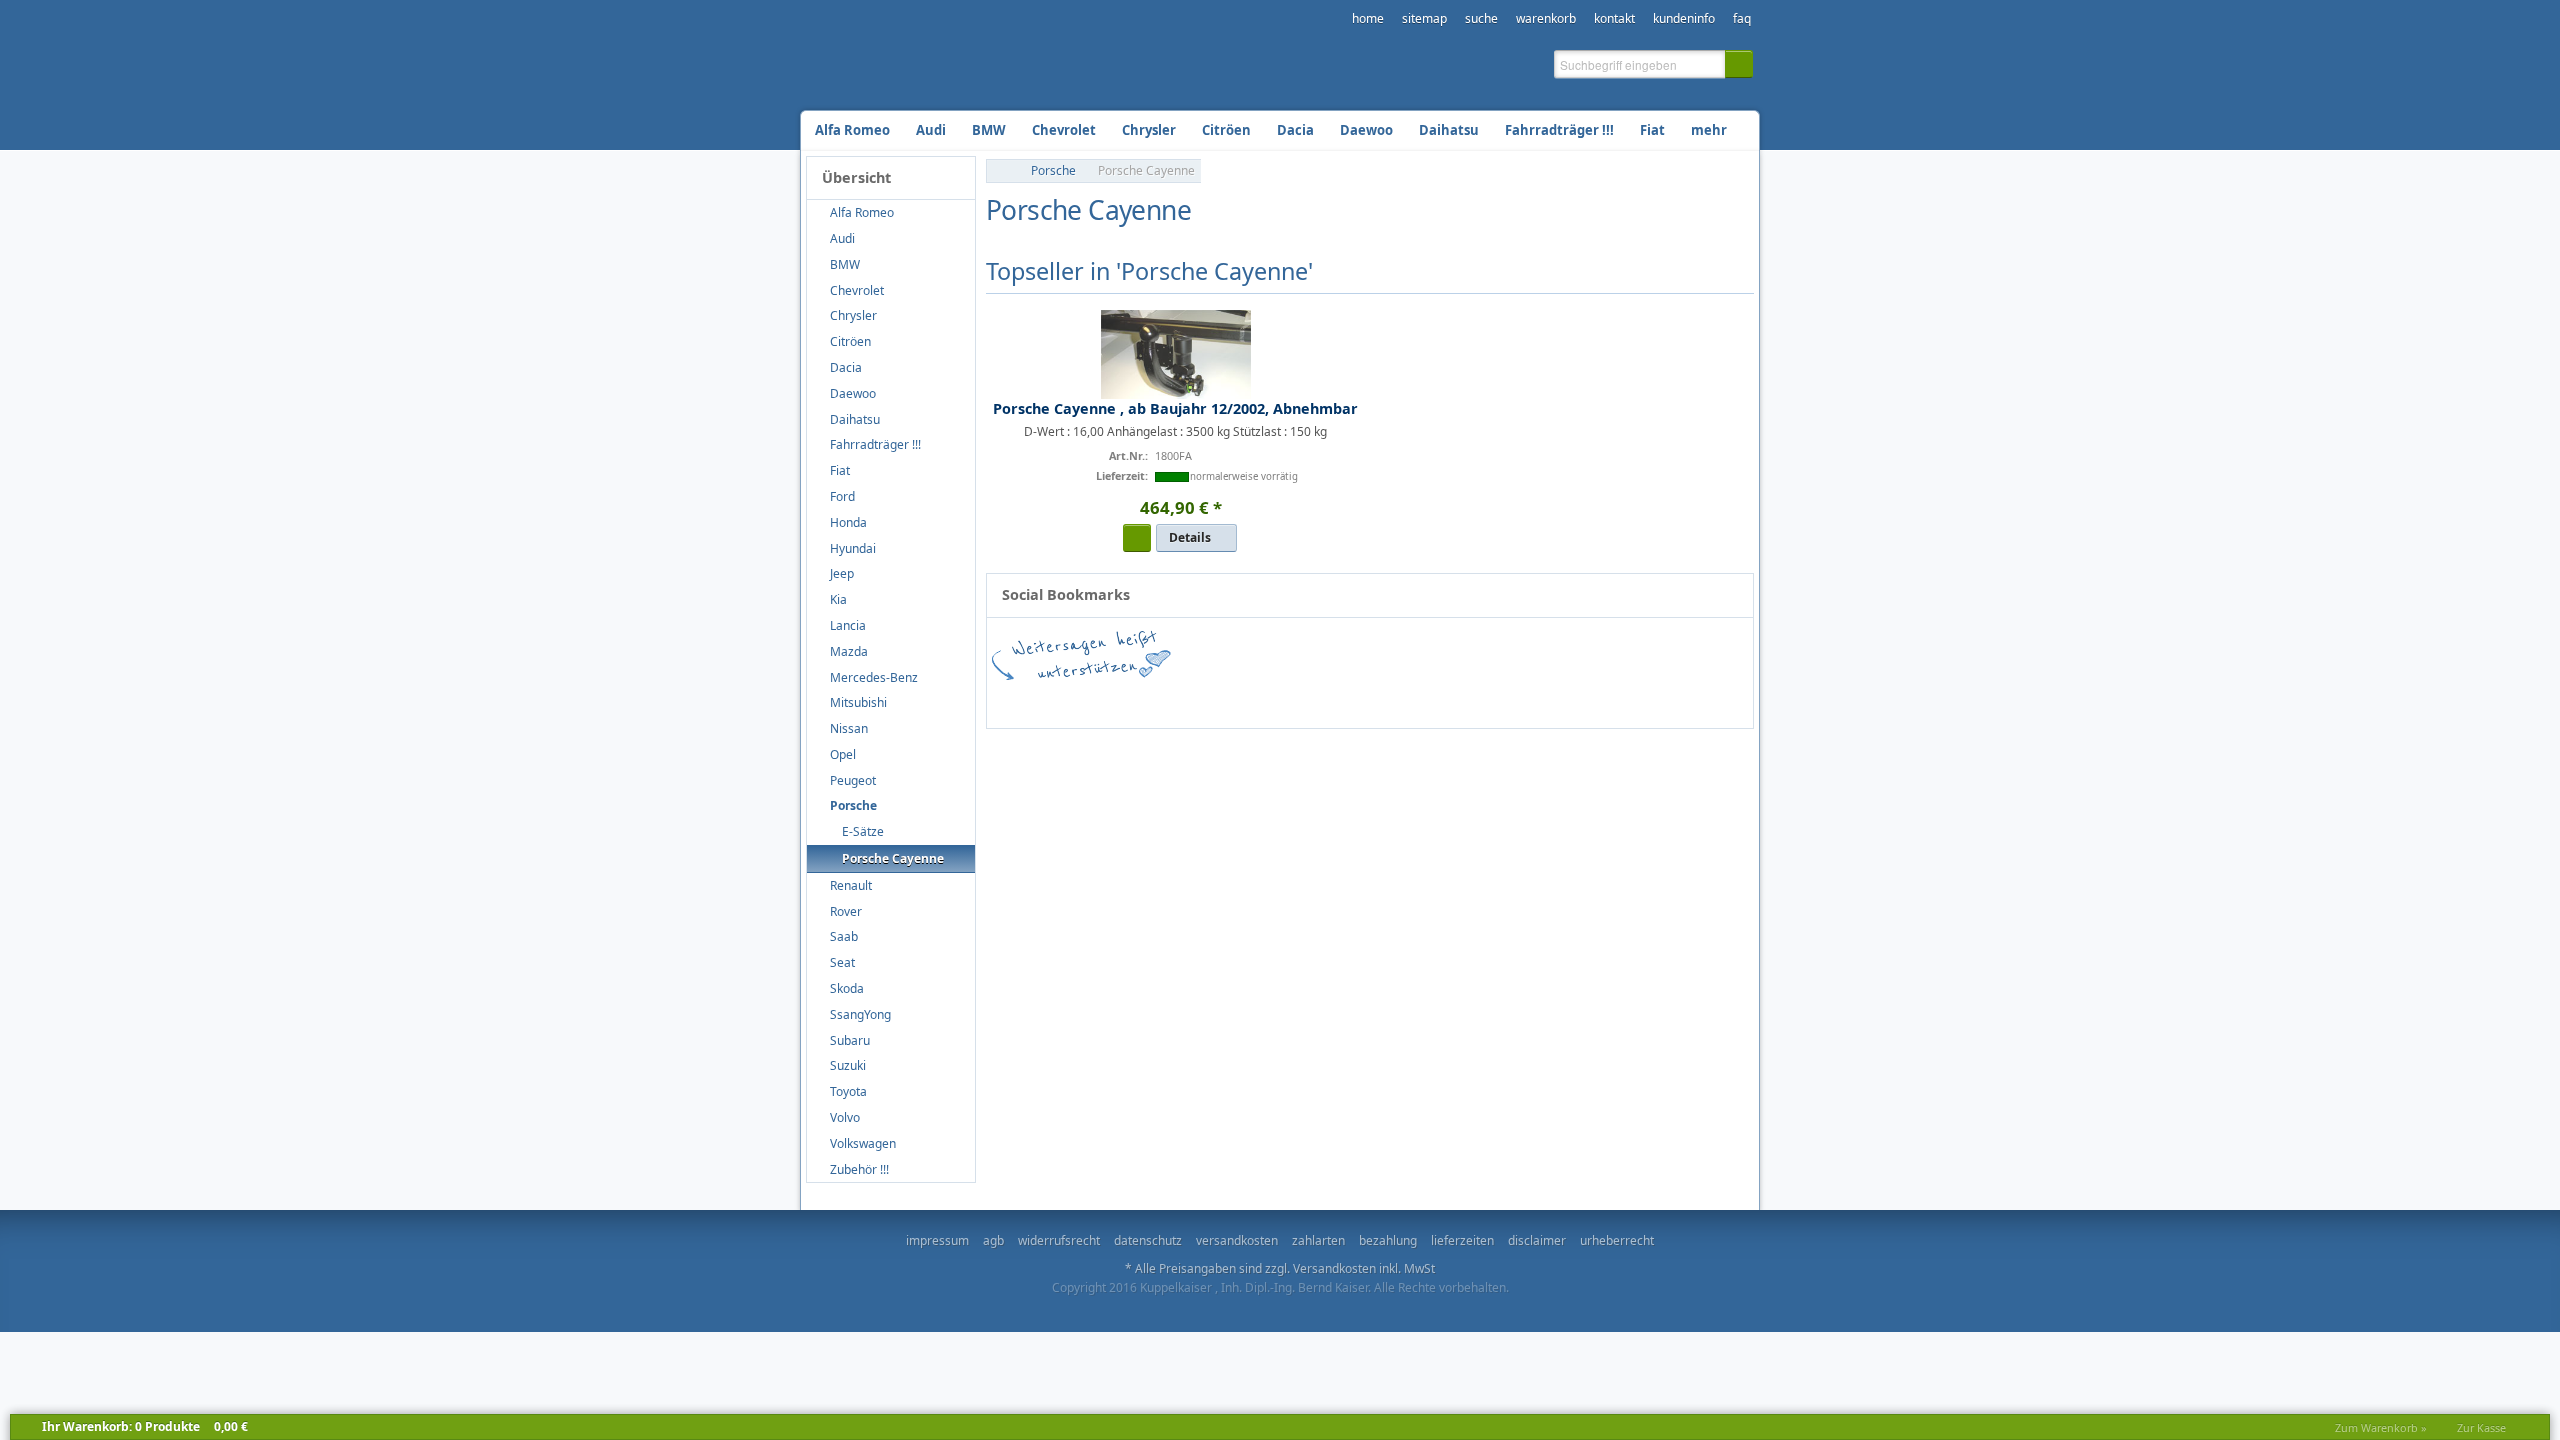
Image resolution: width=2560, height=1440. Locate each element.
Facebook (1052, 699)
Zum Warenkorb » (2381, 1427)
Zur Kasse (2481, 1427)
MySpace (1592, 699)
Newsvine (1652, 699)
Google (1112, 699)
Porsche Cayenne (1146, 170)
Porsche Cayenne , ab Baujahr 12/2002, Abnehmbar (1175, 408)
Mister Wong (1532, 699)
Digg (1412, 699)
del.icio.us (1172, 699)
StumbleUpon (1292, 699)
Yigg (1712, 699)
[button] (1739, 64)
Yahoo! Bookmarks (1472, 699)
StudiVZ (1352, 699)
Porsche (1053, 170)
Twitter (1232, 699)
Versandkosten (1334, 1268)
